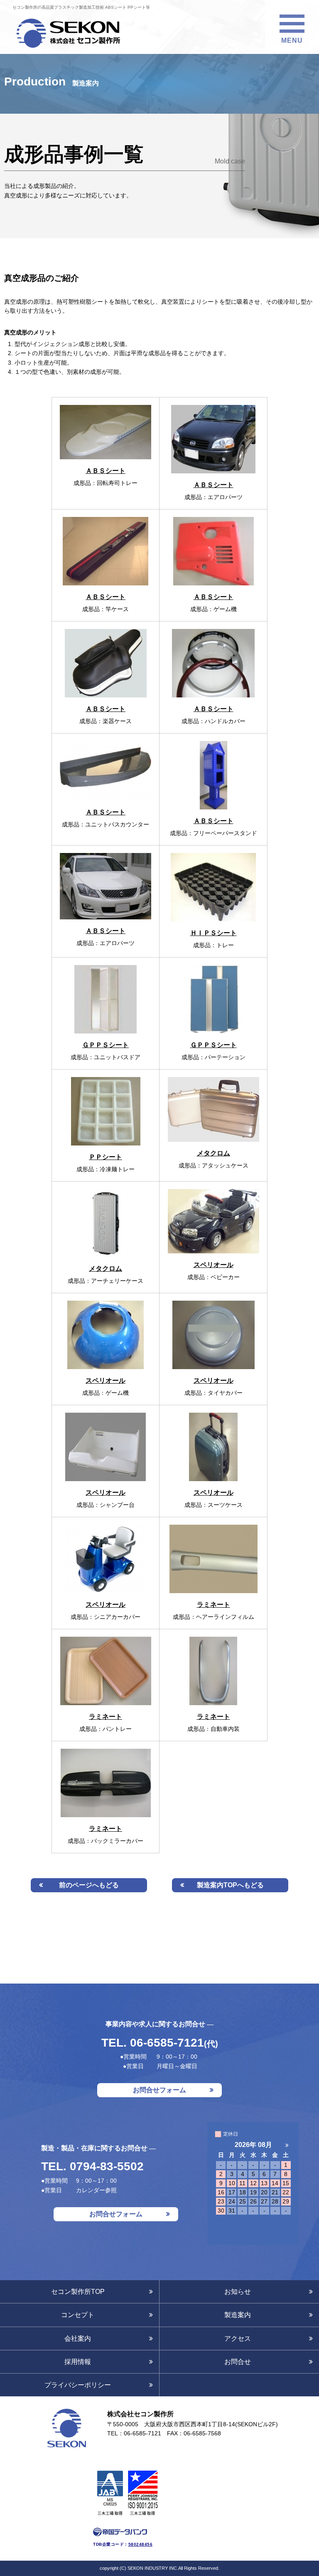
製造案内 (238, 2315)
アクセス (238, 2338)
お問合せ (238, 2362)
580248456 (141, 2544)
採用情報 (78, 2362)
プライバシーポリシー (78, 2385)
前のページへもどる (89, 1885)
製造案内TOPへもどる (230, 1885)
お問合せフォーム (159, 2090)
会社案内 (78, 2338)
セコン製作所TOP (78, 2292)
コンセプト (78, 2315)
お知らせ (238, 2292)
